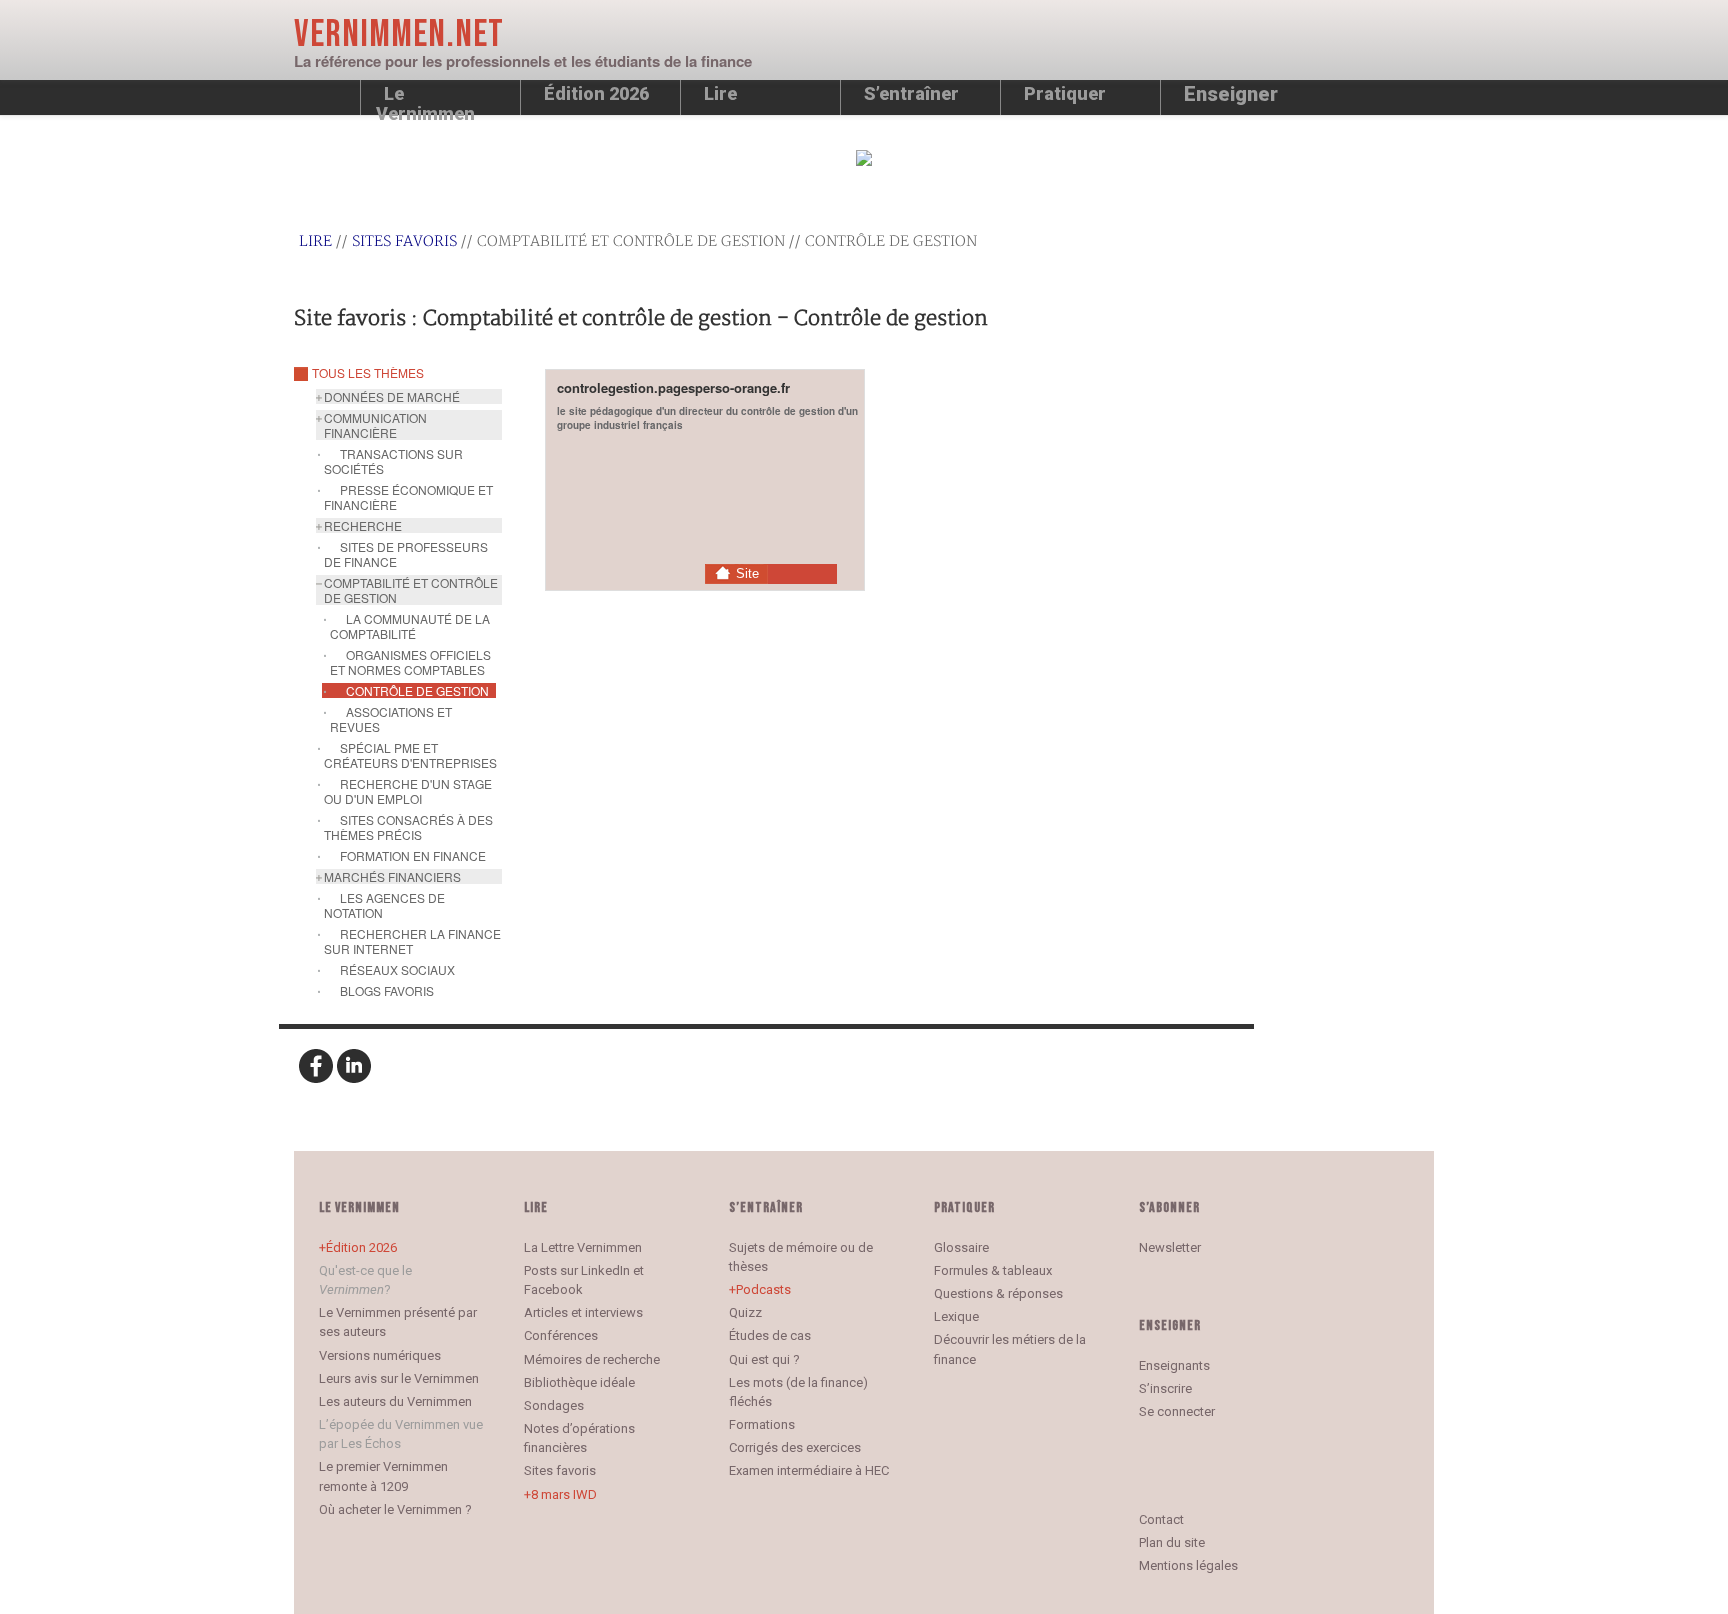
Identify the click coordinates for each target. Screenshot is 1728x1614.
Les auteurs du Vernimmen (395, 1401)
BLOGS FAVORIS (387, 990)
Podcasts (763, 1289)
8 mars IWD (564, 1494)
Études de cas (770, 1335)
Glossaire (961, 1247)
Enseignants (1174, 1365)
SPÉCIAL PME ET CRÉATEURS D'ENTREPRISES (410, 755)
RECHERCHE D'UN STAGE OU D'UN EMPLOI (408, 791)
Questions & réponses (998, 1293)
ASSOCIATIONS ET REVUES (391, 719)
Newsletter (1170, 1247)
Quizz (745, 1312)
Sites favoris (404, 241)
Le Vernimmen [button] (425, 99)
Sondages (554, 1405)
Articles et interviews (583, 1312)
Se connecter (1177, 1411)
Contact (1161, 1519)
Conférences (561, 1335)
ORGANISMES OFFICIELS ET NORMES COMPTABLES (410, 662)
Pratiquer (1065, 93)
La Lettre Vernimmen (583, 1247)
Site (747, 573)
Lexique (956, 1316)
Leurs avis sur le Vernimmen (399, 1378)
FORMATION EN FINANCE (413, 855)
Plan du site (1172, 1542)
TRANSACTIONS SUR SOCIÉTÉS (393, 461)
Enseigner (1231, 94)
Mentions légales (1188, 1565)
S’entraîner (911, 93)
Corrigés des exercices (795, 1447)
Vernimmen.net (399, 34)
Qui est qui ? (764, 1359)
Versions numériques (380, 1355)
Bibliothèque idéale (579, 1382)
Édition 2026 (361, 1247)
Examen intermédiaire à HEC (809, 1470)
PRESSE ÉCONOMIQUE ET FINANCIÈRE (408, 497)
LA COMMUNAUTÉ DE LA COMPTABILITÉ (410, 626)
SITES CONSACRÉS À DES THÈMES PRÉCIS (408, 827)
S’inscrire (1165, 1388)
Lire (720, 93)
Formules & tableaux (993, 1270)
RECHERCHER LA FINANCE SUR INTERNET (412, 941)
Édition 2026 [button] (596, 93)
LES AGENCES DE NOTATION (384, 905)
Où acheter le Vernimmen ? (395, 1509)
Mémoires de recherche (592, 1359)
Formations (762, 1424)
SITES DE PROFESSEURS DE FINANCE (406, 554)
